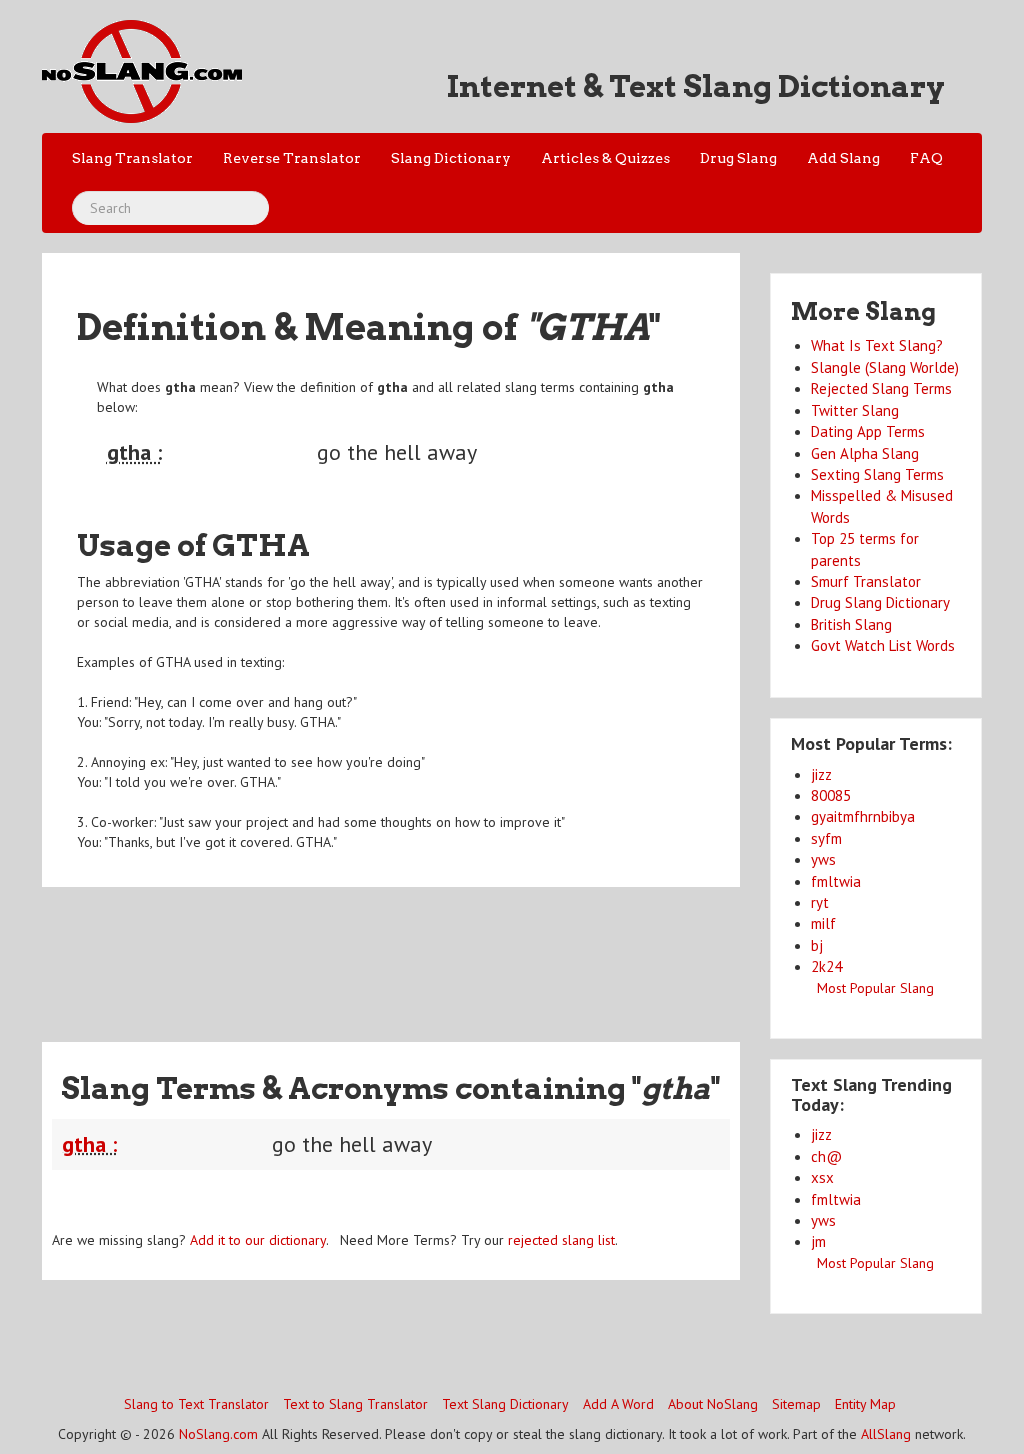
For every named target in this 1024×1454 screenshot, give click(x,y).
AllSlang (886, 1434)
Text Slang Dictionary (505, 1404)
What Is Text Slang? (877, 345)
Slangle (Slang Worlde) (885, 367)
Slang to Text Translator (196, 1404)
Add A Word (618, 1404)
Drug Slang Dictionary (880, 602)
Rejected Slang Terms (881, 388)
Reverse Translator (292, 158)
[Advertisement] (406, 952)
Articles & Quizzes (605, 158)
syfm (826, 838)
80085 (831, 795)
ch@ (826, 1156)
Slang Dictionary (451, 158)
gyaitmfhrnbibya (863, 816)
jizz (821, 774)
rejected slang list (561, 1240)
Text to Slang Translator (355, 1404)
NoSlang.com (218, 1434)
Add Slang (843, 158)
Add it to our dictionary (258, 1240)
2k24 (826, 966)
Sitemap (796, 1404)
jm (818, 1241)
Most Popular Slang (875, 988)
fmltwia (836, 881)
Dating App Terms (868, 431)
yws (823, 859)
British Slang (851, 624)
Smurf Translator (866, 581)
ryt (820, 902)
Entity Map (865, 1404)
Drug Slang (738, 158)
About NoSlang (713, 1404)
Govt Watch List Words (883, 645)
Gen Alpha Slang (865, 453)
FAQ (926, 158)
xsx (822, 1177)
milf (823, 923)
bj (817, 945)
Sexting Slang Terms (877, 474)
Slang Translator (132, 158)
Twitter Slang (855, 410)
